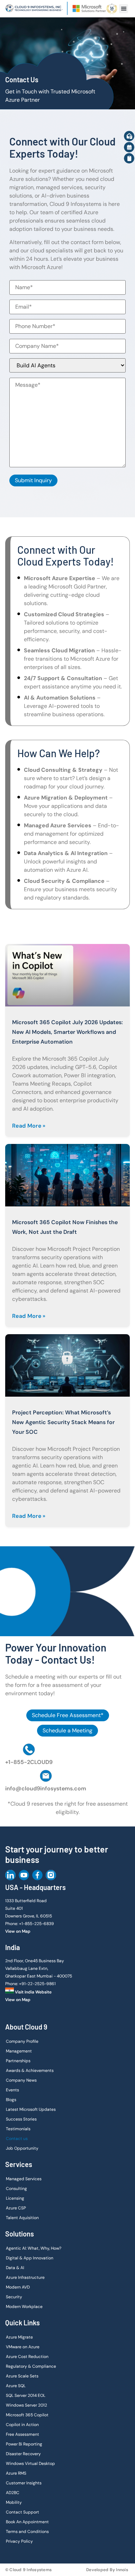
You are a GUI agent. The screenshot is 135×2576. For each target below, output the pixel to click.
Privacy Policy (19, 2541)
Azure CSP (16, 2208)
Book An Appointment (27, 2522)
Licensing (15, 2198)
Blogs (11, 2100)
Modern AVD (18, 2287)
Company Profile (22, 2041)
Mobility (14, 2502)
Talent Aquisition (22, 2218)
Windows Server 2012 (26, 2405)
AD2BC (13, 2493)
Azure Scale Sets (22, 2376)
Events (12, 2090)
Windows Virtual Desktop (30, 2464)
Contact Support (22, 2512)
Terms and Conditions (27, 2532)
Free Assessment (22, 2434)
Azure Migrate (19, 2337)
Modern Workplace (24, 2307)
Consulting (16, 2189)
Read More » (29, 1126)
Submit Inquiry (33, 480)
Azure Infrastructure (25, 2277)
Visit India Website (33, 1992)
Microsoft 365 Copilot (27, 2415)
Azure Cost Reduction (27, 2357)
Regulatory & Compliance (31, 2366)
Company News (21, 2080)
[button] (124, 9)
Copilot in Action (22, 2425)
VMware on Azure (23, 2347)
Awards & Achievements (30, 2071)
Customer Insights (24, 2483)
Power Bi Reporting (24, 2444)
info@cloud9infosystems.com (46, 1788)
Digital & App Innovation (30, 2258)
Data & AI (15, 2268)
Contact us (17, 2139)
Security (14, 2297)
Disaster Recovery (23, 2454)
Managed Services (24, 2179)
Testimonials (18, 2129)
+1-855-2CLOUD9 (29, 1762)
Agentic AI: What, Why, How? (34, 2248)
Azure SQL (16, 2386)
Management (19, 2051)
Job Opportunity (22, 2148)
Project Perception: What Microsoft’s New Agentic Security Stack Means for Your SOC (63, 1422)
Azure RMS (16, 2473)
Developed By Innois (107, 2570)
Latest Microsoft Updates (31, 2109)
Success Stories (21, 2119)
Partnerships (18, 2061)
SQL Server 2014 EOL (26, 2395)
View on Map (18, 1931)
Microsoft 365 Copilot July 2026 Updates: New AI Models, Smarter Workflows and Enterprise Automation (67, 1032)
